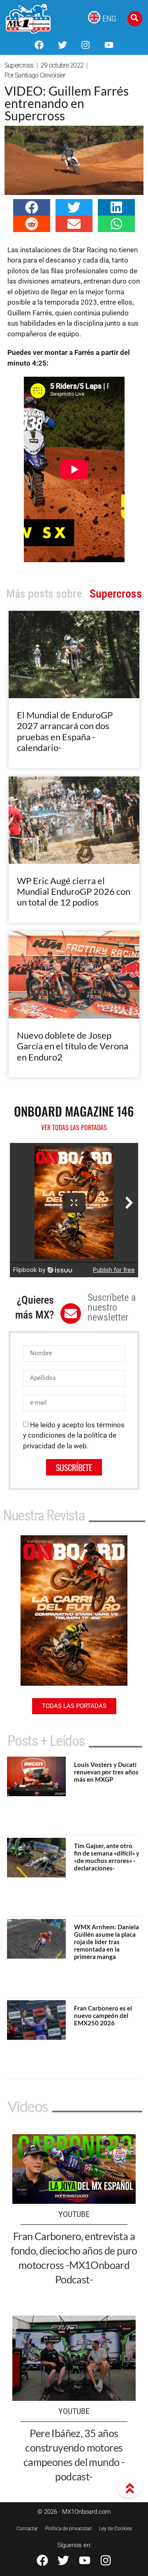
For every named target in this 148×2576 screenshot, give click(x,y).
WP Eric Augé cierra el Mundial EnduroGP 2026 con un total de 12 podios (74, 892)
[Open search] (135, 19)
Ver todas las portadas (74, 1127)
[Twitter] (62, 45)
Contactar (27, 2529)
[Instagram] (86, 45)
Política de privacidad (68, 2529)
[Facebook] (39, 45)
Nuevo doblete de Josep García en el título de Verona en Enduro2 (73, 1046)
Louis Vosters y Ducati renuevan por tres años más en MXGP (106, 1772)
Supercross (19, 65)
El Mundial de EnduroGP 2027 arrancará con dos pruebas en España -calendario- (65, 731)
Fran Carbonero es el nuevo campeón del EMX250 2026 (103, 2015)
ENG (109, 19)
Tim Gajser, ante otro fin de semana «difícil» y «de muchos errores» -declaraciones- (107, 1857)
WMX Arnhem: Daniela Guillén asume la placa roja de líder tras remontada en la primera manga (106, 1942)
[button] (32, 207)
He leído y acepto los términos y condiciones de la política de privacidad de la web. (74, 1435)
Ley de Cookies (116, 2529)
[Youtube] (109, 45)
